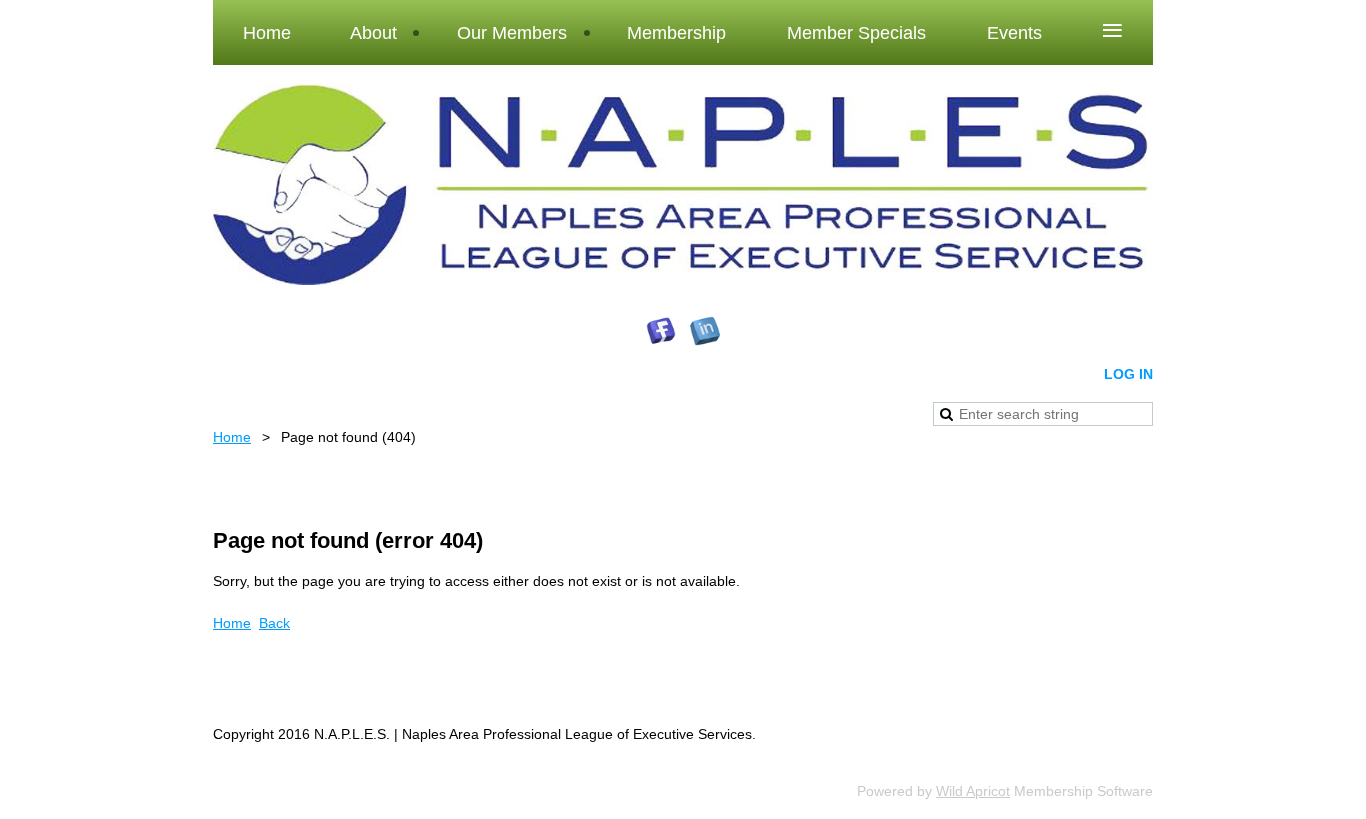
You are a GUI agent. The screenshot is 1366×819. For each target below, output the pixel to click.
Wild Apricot (973, 791)
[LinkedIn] (705, 331)
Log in (1128, 374)
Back (274, 623)
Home (232, 437)
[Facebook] (661, 331)
